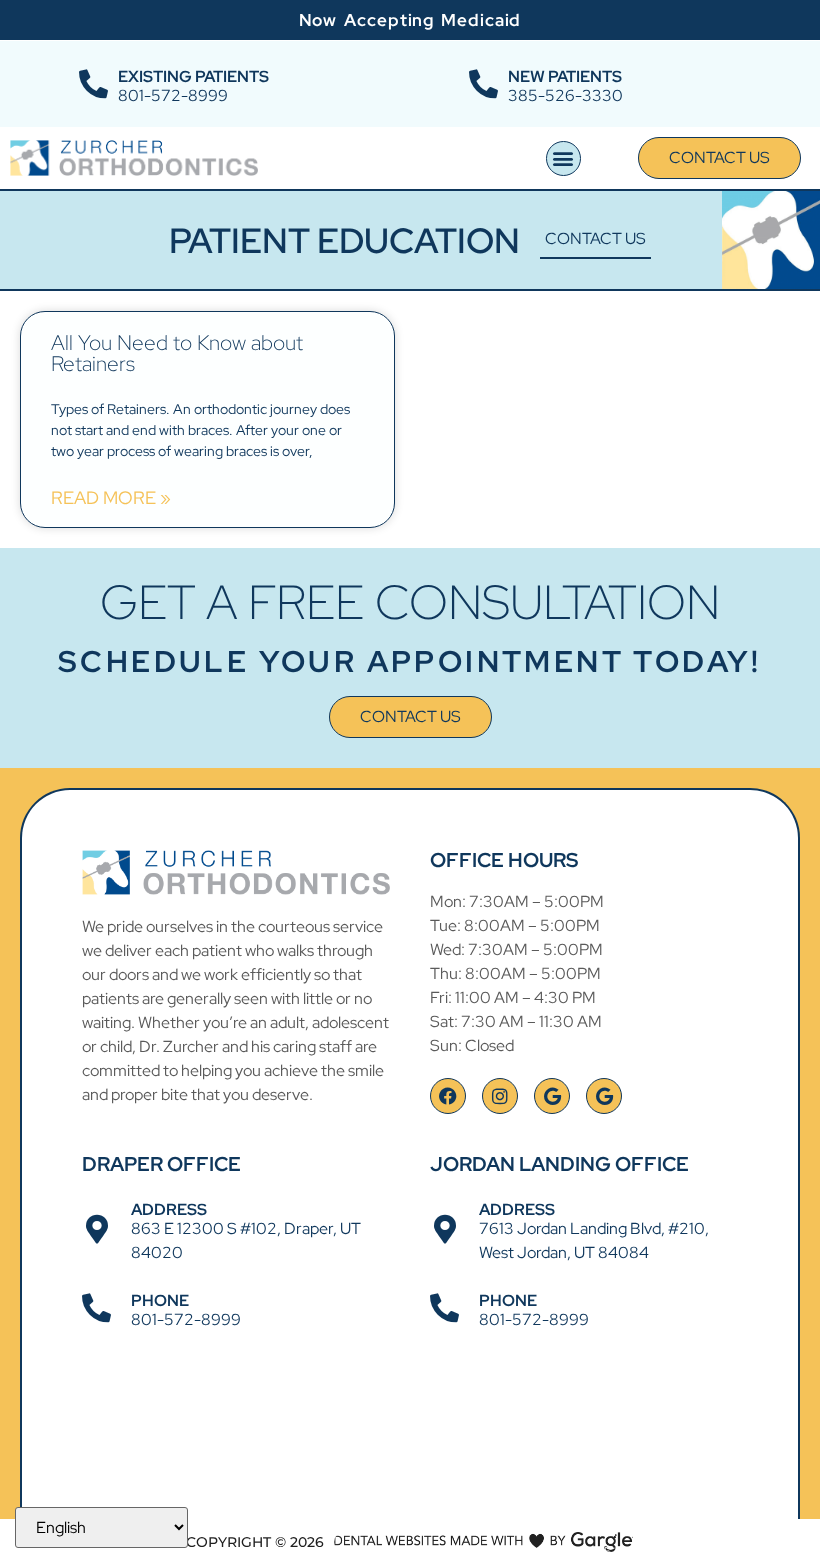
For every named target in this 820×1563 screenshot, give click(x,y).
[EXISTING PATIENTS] (93, 84)
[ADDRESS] (96, 1229)
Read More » (111, 498)
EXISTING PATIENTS (193, 76)
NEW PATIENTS (565, 76)
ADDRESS (169, 1209)
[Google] (552, 1096)
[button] (563, 158)
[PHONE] (96, 1308)
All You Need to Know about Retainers (177, 353)
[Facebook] (448, 1096)
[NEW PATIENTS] (483, 84)
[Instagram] (500, 1096)
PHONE (160, 1300)
